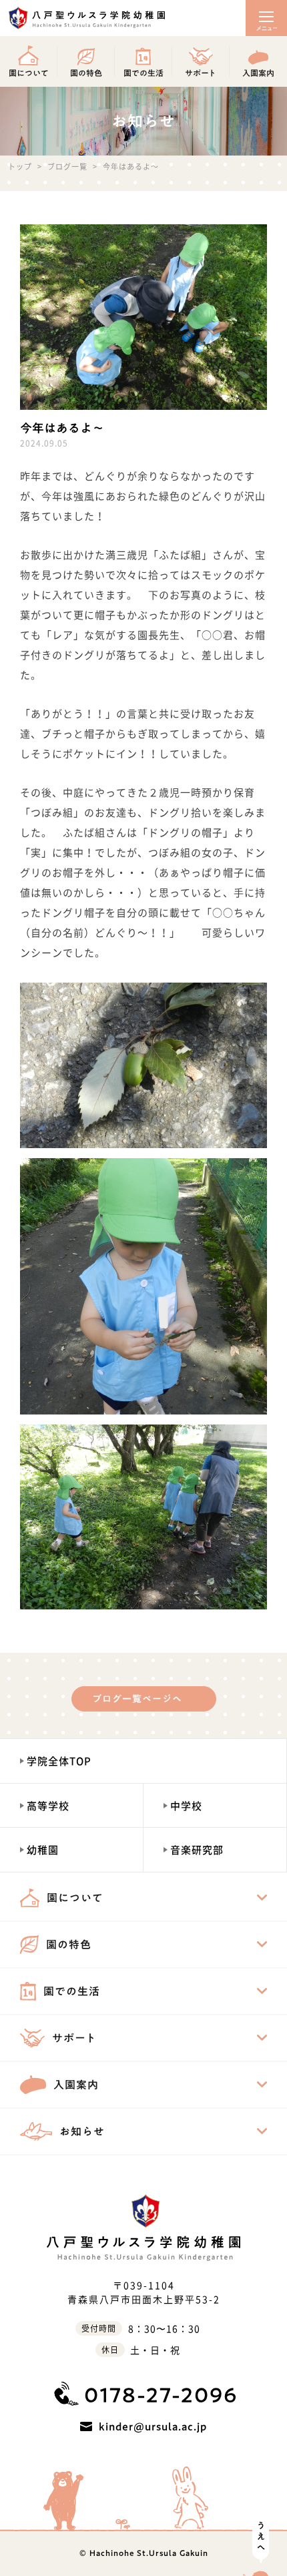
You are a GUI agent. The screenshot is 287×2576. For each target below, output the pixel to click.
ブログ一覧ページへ (137, 1699)
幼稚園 (43, 1850)
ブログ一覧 (67, 167)
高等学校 (48, 1806)
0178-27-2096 (161, 2395)
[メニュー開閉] (266, 18)
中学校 (186, 1806)
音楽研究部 (197, 1850)
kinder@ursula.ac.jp (153, 2426)
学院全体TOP (59, 1761)
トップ (20, 167)
